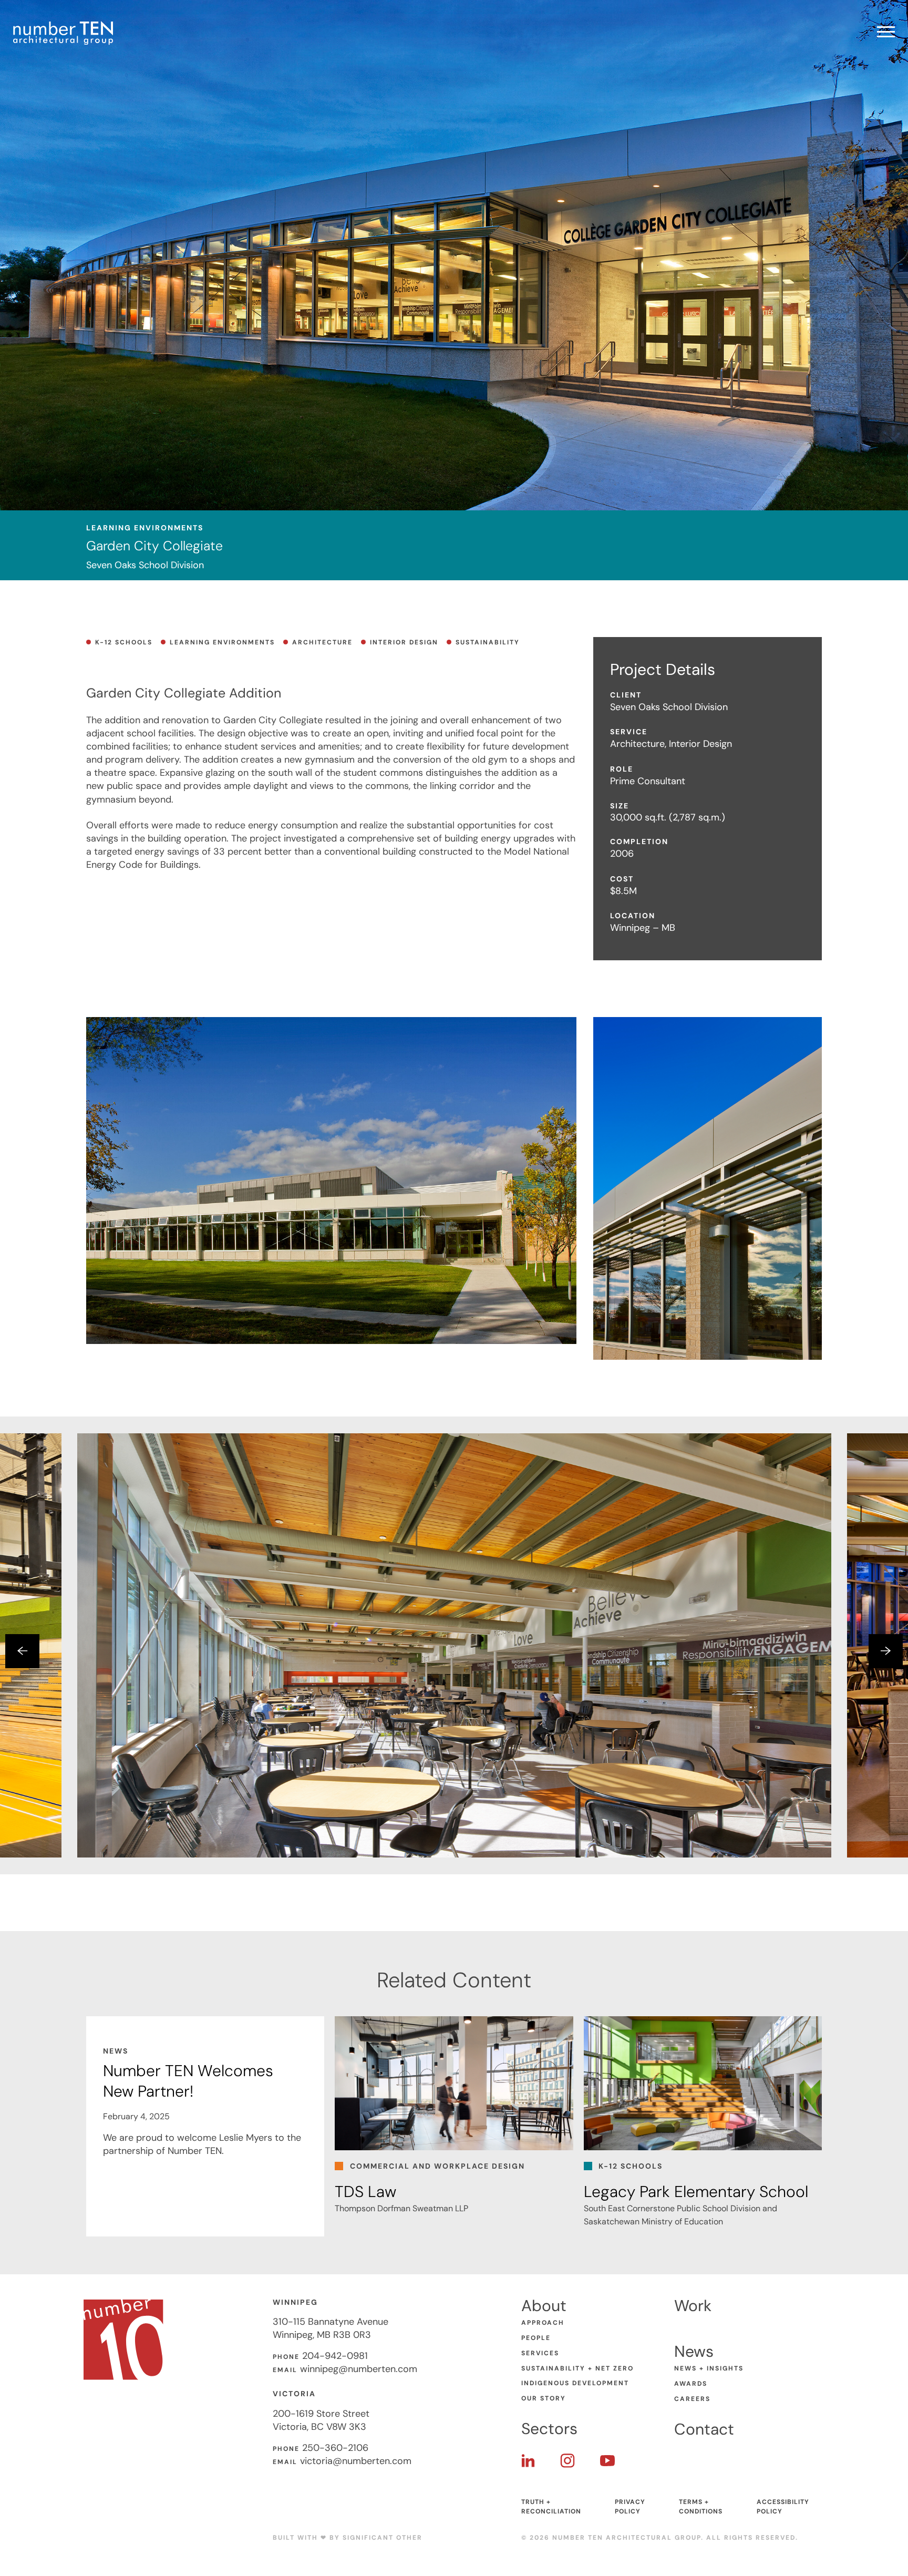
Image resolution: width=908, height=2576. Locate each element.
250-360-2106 (335, 2448)
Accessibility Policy (783, 2507)
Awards (691, 2384)
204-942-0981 (335, 2356)
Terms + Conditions (701, 2507)
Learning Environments (222, 642)
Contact (704, 2429)
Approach (543, 2323)
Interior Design (404, 642)
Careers (692, 2399)
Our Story (544, 2398)
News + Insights (709, 2368)
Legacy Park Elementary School (696, 2192)
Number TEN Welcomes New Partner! (188, 2081)
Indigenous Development (575, 2383)
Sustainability (488, 642)
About (544, 2306)
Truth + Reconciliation (551, 2507)
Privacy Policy (630, 2507)
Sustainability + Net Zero (577, 2368)
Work (693, 2306)
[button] (22, 1651)
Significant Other (383, 2538)
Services (540, 2353)
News (694, 2351)
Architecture (322, 642)
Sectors (549, 2429)
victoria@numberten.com (356, 2461)
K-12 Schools (124, 642)
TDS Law (365, 2192)
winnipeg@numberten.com (359, 2369)
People (536, 2338)
